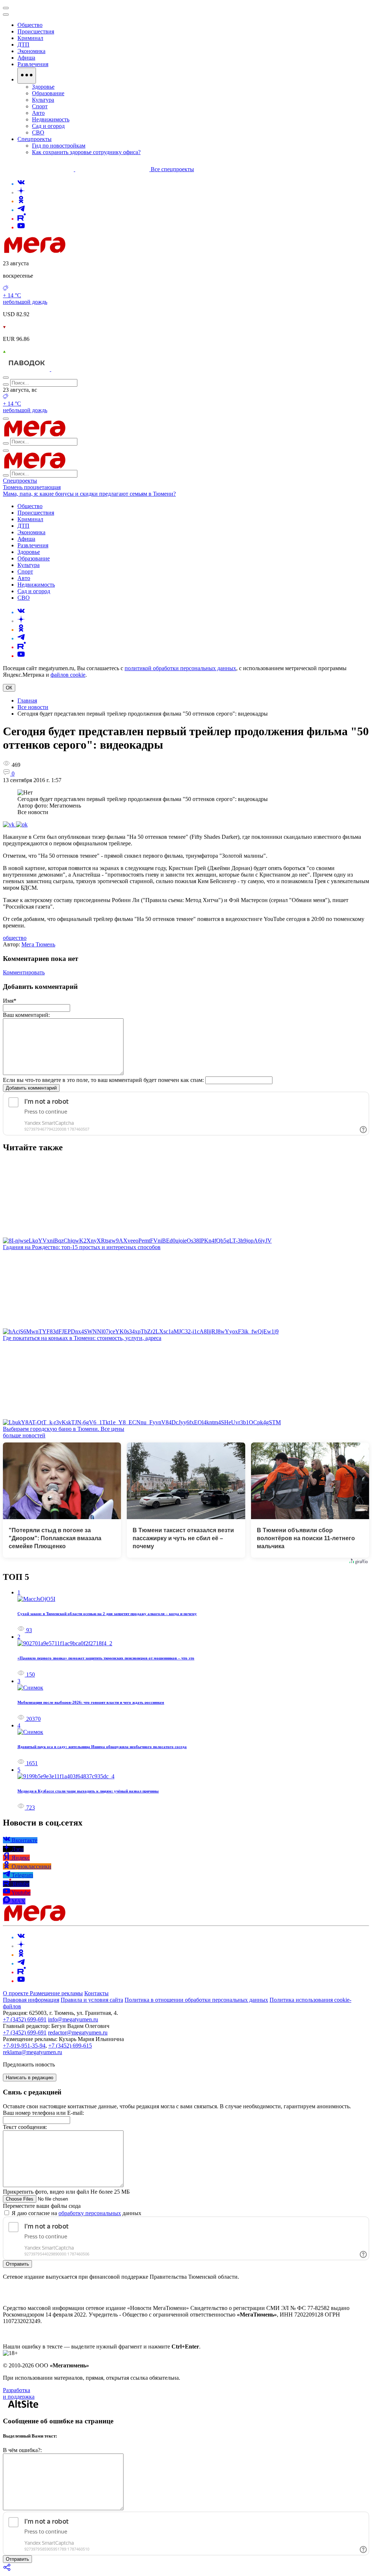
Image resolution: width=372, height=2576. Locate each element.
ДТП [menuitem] (23, 45)
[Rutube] (22, 219)
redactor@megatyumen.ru (78, 2032)
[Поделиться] (7, 2570)
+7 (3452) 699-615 (70, 2046)
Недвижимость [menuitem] (51, 119)
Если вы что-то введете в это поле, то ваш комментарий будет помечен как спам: (103, 1080)
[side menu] (6, 15)
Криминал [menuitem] (30, 38)
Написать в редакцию (30, 2078)
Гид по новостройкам (59, 146)
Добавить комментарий (31, 1088)
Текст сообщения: (25, 2127)
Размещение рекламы (56, 1993)
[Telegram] (21, 210)
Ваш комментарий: (26, 1015)
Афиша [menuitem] (26, 58)
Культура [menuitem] (43, 100)
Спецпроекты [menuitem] (35, 139)
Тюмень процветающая (32, 487)
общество (15, 938)
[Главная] (86, 251)
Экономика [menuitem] (31, 51)
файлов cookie (68, 675)
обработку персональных (90, 2213)
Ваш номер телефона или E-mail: (43, 2113)
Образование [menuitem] (48, 93)
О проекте (16, 1993)
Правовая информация (31, 2000)
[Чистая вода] (70, 369)
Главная (27, 701)
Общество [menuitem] (30, 25)
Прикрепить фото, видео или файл (66, 2192)
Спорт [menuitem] (40, 106)
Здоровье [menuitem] (43, 87)
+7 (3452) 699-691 (25, 2019)
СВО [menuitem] (38, 132)
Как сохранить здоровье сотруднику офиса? (86, 152)
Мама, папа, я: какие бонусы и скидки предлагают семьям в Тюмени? (89, 494)
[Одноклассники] (21, 201)
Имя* (10, 1001)
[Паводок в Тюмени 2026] (27, 369)
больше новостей (24, 1435)
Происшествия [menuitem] (36, 31)
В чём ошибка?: (22, 2450)
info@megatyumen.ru (73, 2019)
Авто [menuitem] (38, 113)
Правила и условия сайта (92, 2000)
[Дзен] (21, 192)
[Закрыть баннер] (6, 8)
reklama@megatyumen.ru (33, 2052)
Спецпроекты (20, 481)
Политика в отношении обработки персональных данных (196, 2000)
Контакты (96, 1993)
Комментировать (24, 972)
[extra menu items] (27, 76)
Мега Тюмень (38, 944)
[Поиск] (6, 378)
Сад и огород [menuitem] (48, 126)
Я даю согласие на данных (76, 2213)
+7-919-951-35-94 (24, 2046)
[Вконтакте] (21, 184)
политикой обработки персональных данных (180, 668)
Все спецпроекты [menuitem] (172, 169)
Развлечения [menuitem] (33, 64)
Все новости (33, 707)
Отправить (17, 2264)
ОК (9, 688)
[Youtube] (21, 227)
